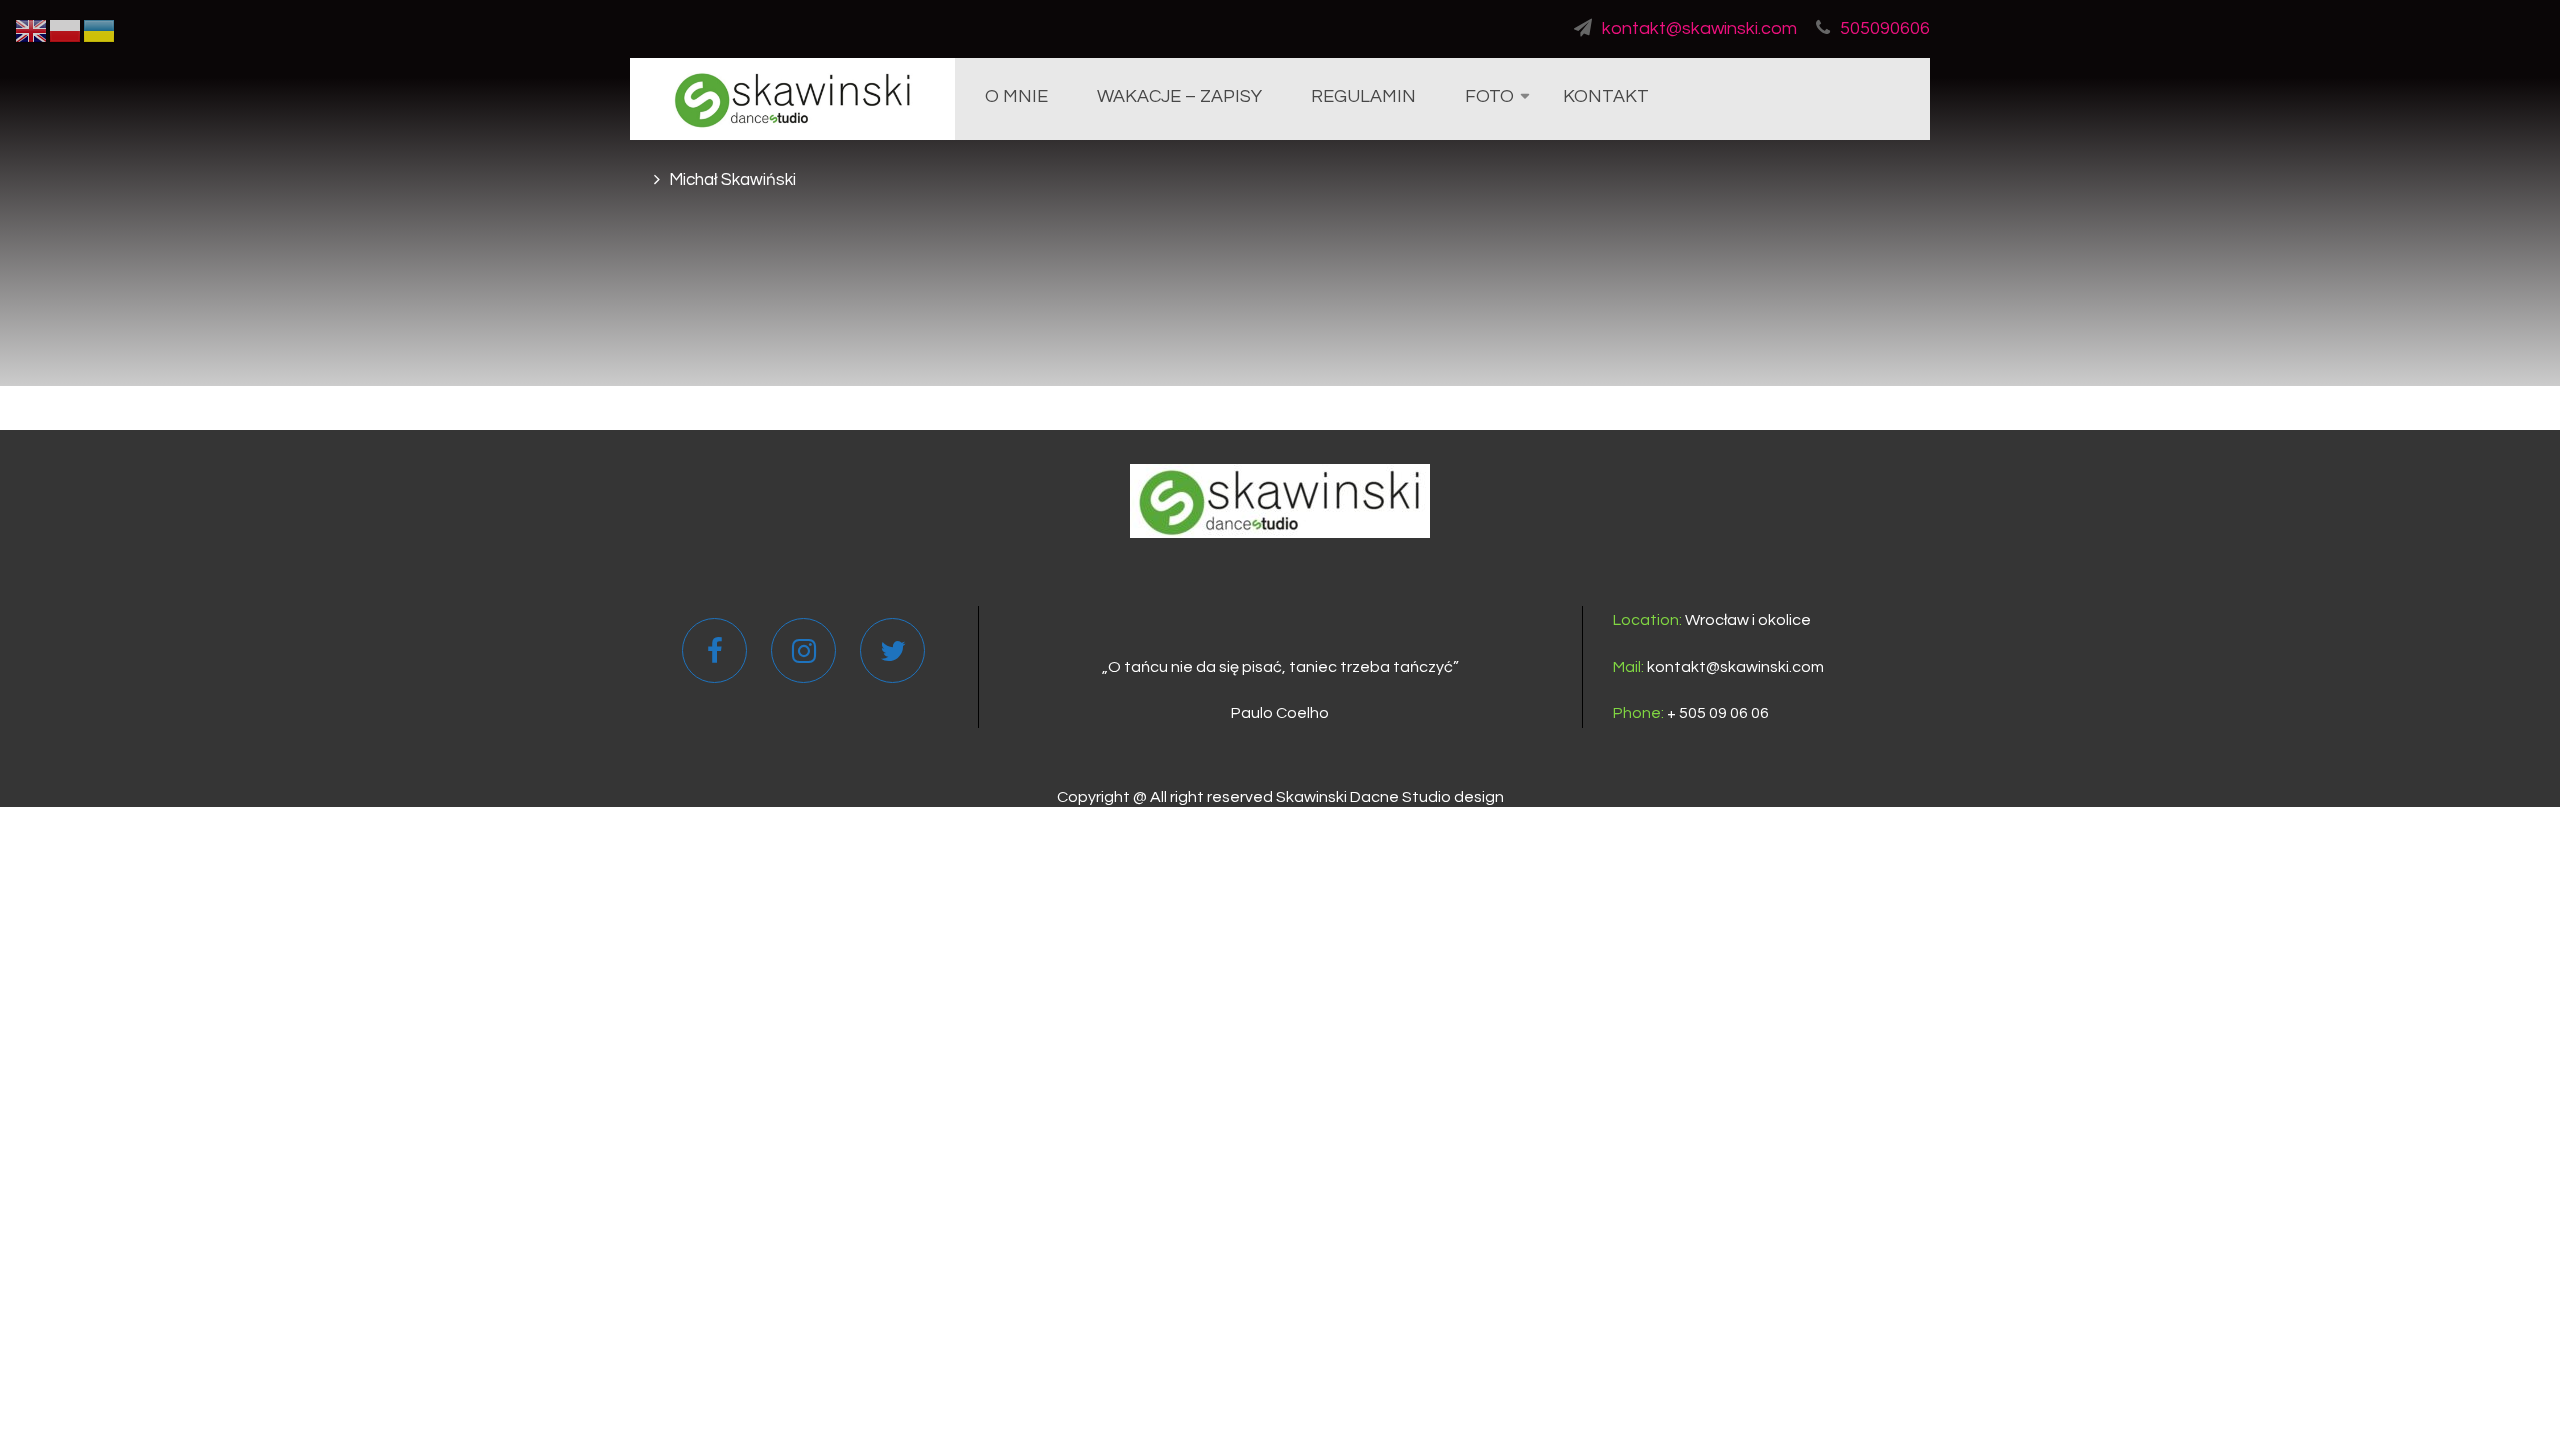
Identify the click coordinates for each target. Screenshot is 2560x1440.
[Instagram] (804, 656)
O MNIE (1016, 96)
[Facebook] (715, 656)
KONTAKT (1606, 96)
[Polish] (66, 30)
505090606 (1885, 28)
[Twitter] (893, 656)
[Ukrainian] (100, 30)
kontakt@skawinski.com (1699, 28)
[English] (32, 30)
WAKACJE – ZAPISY (1179, 96)
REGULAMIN (1363, 96)
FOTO (1489, 96)
